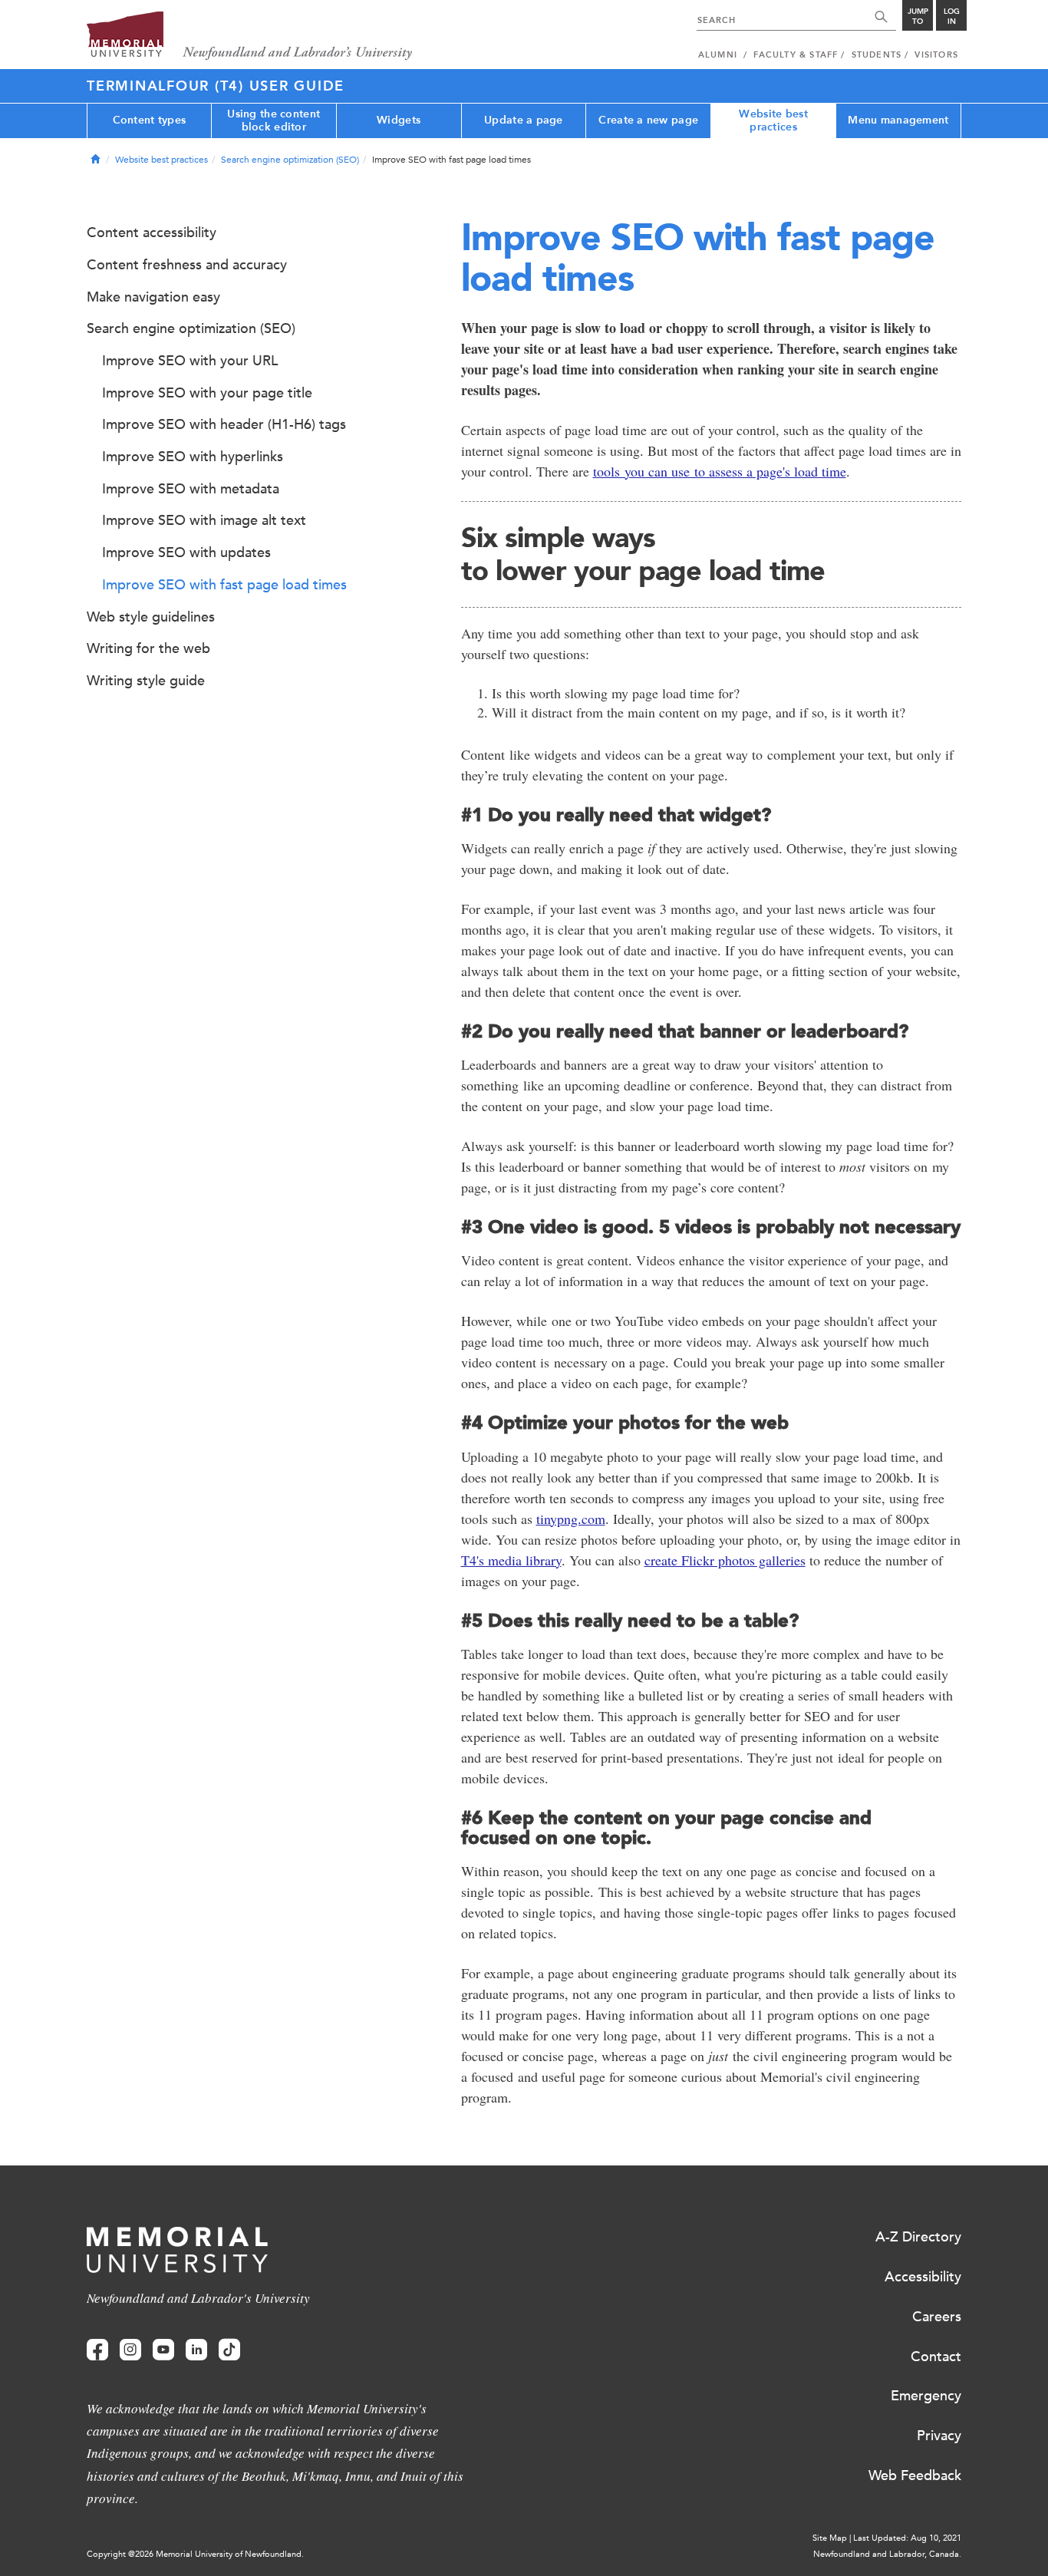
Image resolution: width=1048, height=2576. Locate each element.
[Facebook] (97, 2350)
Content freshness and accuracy (187, 265)
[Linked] (196, 2350)
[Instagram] (130, 2350)
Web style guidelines (151, 617)
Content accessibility (152, 233)
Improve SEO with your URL (190, 361)
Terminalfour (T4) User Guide (216, 86)
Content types (150, 120)
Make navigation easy (153, 297)
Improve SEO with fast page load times (224, 585)
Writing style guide (146, 681)
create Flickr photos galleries (725, 1560)
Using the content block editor (274, 120)
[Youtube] (163, 2350)
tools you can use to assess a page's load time (720, 471)
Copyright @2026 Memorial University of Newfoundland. (195, 2554)
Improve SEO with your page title (207, 393)
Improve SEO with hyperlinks (193, 457)
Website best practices (773, 120)
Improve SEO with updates (186, 552)
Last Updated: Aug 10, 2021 (907, 2538)
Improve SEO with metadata (191, 489)
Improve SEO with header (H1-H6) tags (224, 424)
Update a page (524, 120)
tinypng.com (571, 1519)
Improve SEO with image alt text (204, 520)
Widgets (399, 120)
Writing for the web (148, 648)
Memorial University (250, 36)
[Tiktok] (229, 2350)
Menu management (898, 120)
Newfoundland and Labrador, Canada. (887, 2554)
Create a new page (648, 120)
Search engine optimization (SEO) (290, 160)
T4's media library (511, 1560)
